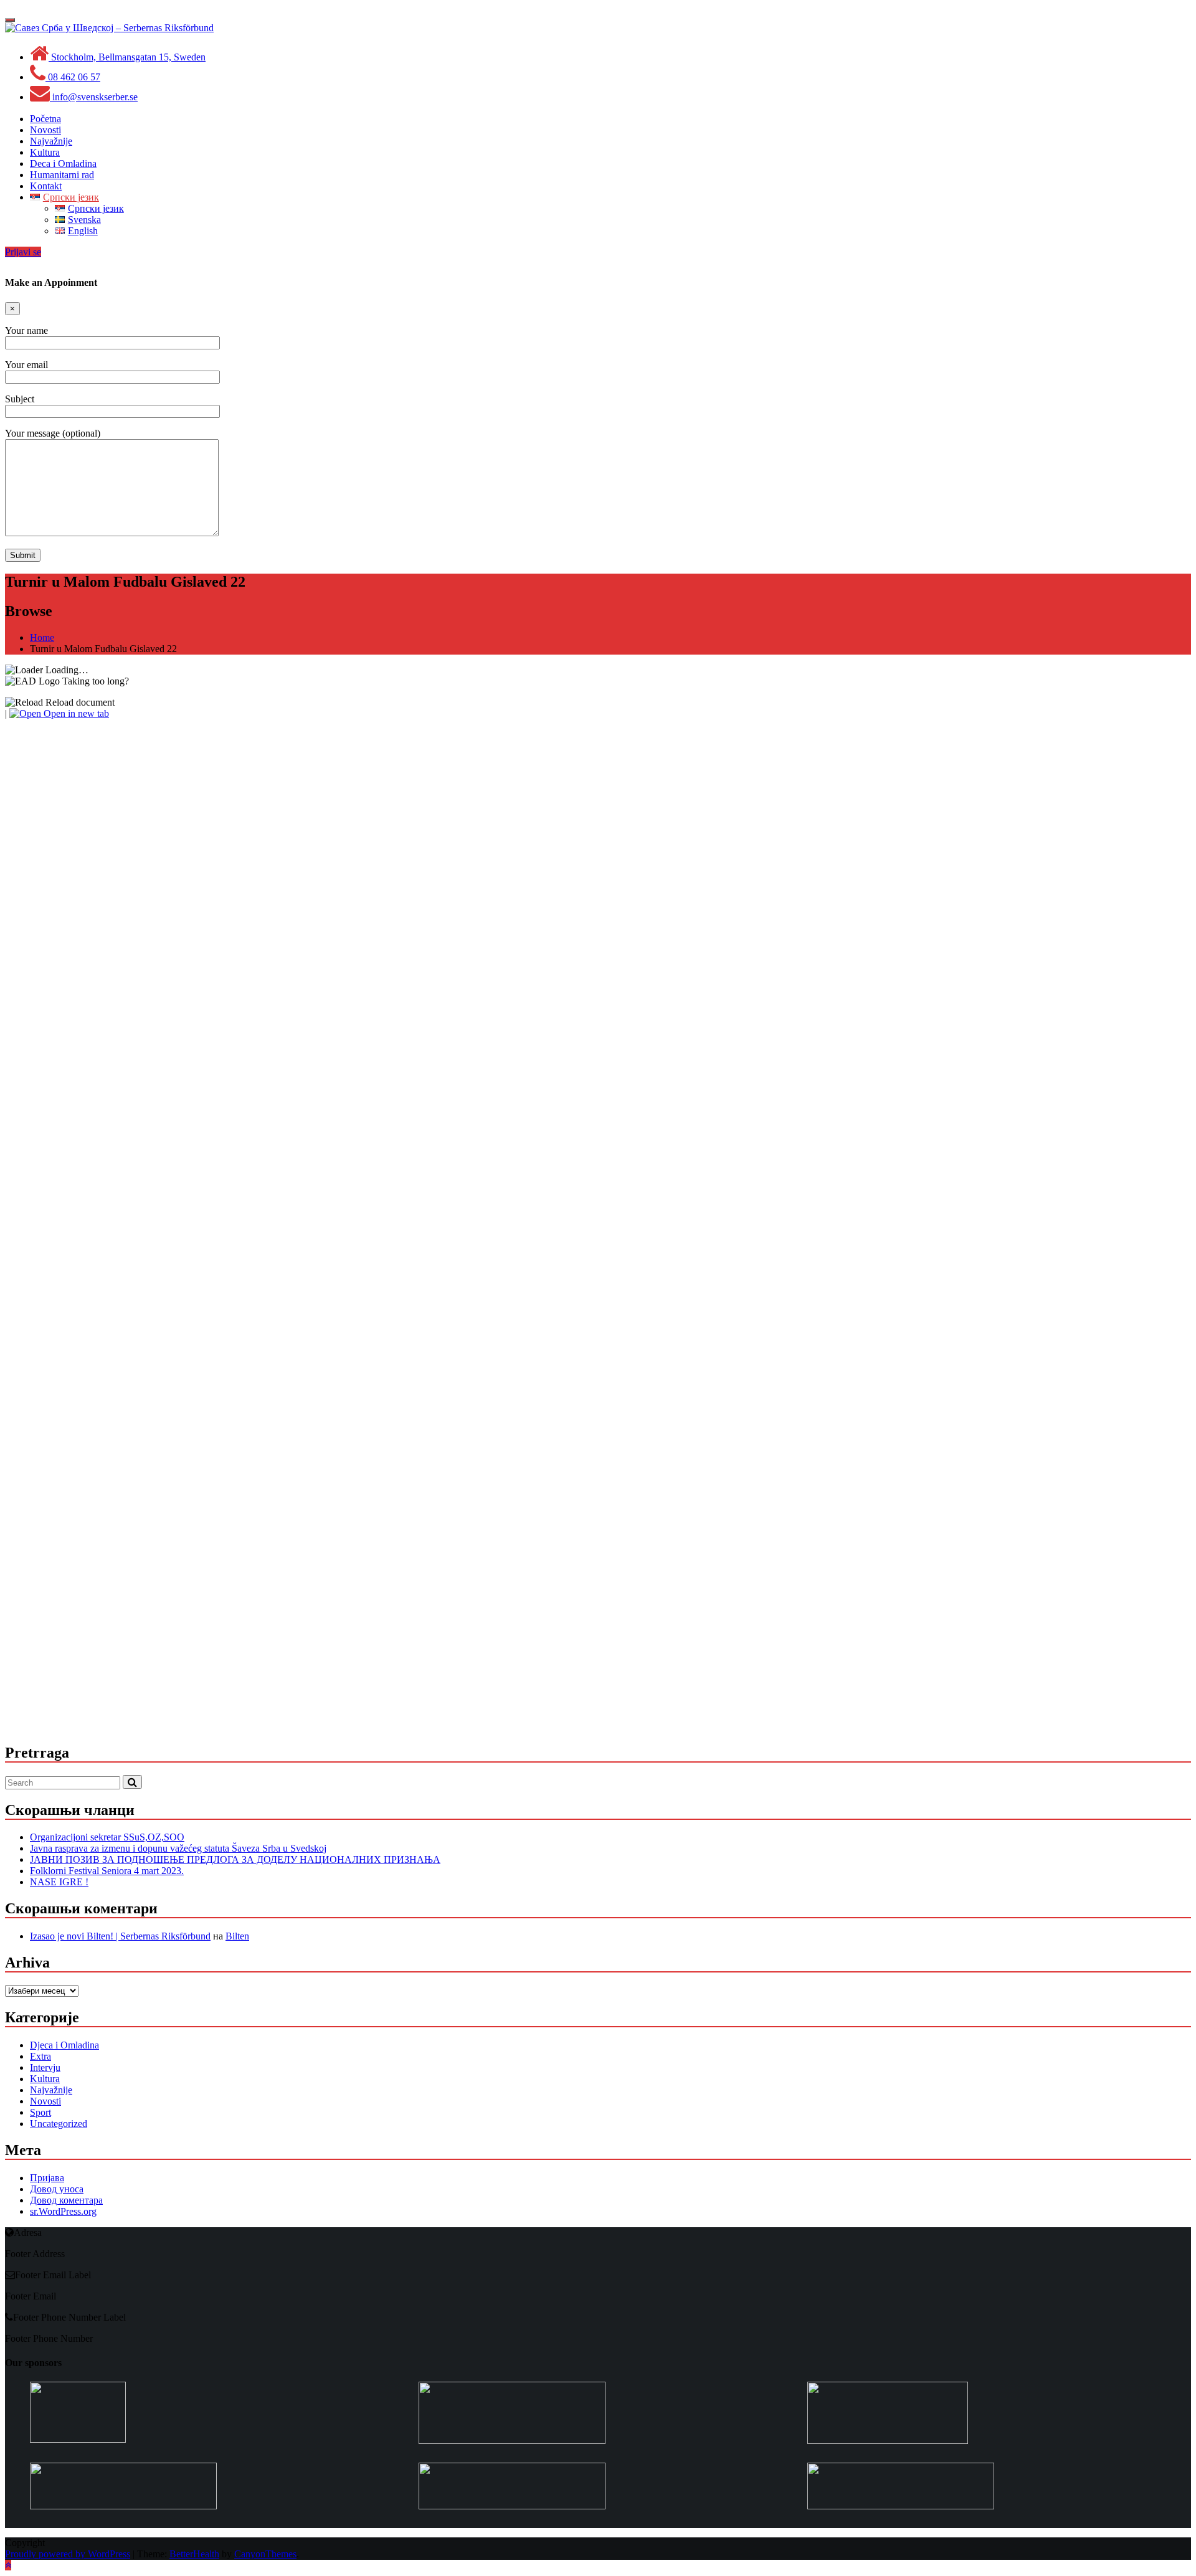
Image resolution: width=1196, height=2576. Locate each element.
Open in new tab (75, 713)
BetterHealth (194, 2554)
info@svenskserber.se (94, 97)
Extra (40, 2056)
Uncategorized (59, 2124)
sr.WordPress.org (63, 2211)
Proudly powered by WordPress (68, 2554)
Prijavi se (23, 252)
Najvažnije (51, 2090)
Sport (40, 2112)
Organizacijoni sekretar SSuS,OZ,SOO (107, 1837)
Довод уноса (57, 2189)
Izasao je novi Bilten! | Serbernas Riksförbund (120, 1936)
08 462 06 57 (73, 77)
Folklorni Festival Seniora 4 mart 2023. (107, 1871)
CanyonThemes (265, 2554)
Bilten (237, 1936)
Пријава (47, 2178)
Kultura (45, 2079)
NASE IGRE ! (59, 1882)
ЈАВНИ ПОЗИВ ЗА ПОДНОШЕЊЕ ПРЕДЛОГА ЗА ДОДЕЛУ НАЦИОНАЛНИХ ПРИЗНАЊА (235, 1859)
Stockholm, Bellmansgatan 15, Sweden (127, 57)
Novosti (45, 2101)
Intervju (45, 2067)
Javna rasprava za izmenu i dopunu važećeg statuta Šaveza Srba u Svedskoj (178, 1848)
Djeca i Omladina (64, 2045)
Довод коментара (66, 2200)
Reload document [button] (79, 702)
